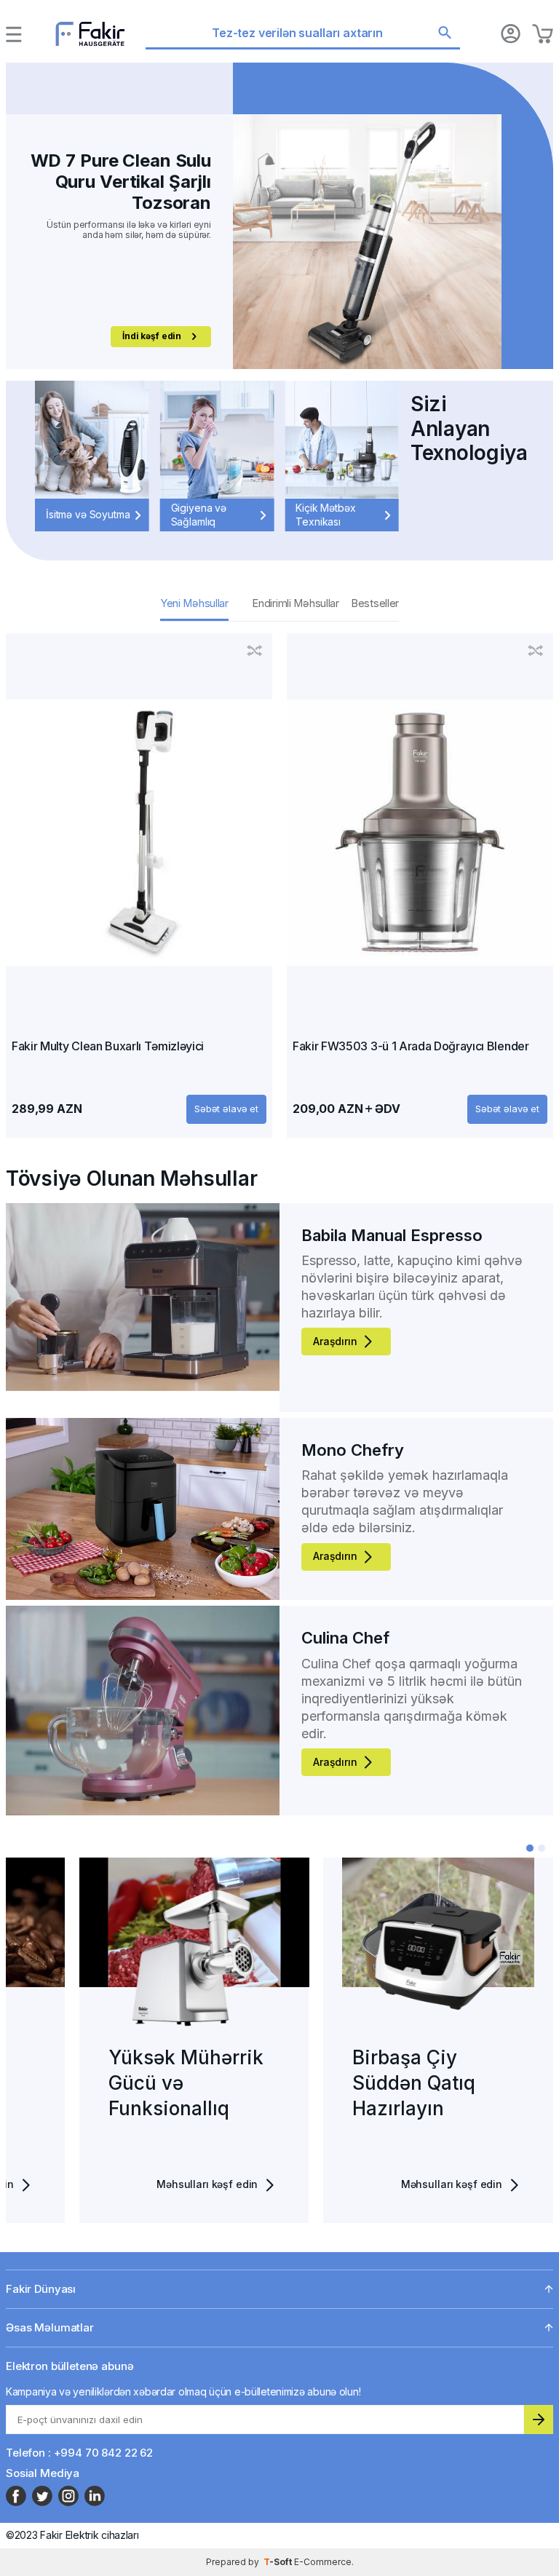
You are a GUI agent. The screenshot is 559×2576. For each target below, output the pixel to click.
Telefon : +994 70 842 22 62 (79, 2453)
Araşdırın (335, 1341)
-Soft (279, 2562)
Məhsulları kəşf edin (134, 2184)
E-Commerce (323, 2562)
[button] (530, 1848)
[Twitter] (42, 2496)
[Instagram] (68, 2496)
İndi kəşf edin (152, 325)
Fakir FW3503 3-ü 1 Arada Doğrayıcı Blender (411, 1046)
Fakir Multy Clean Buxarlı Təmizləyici (108, 1046)
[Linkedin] (95, 2496)
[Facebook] (16, 2496)
